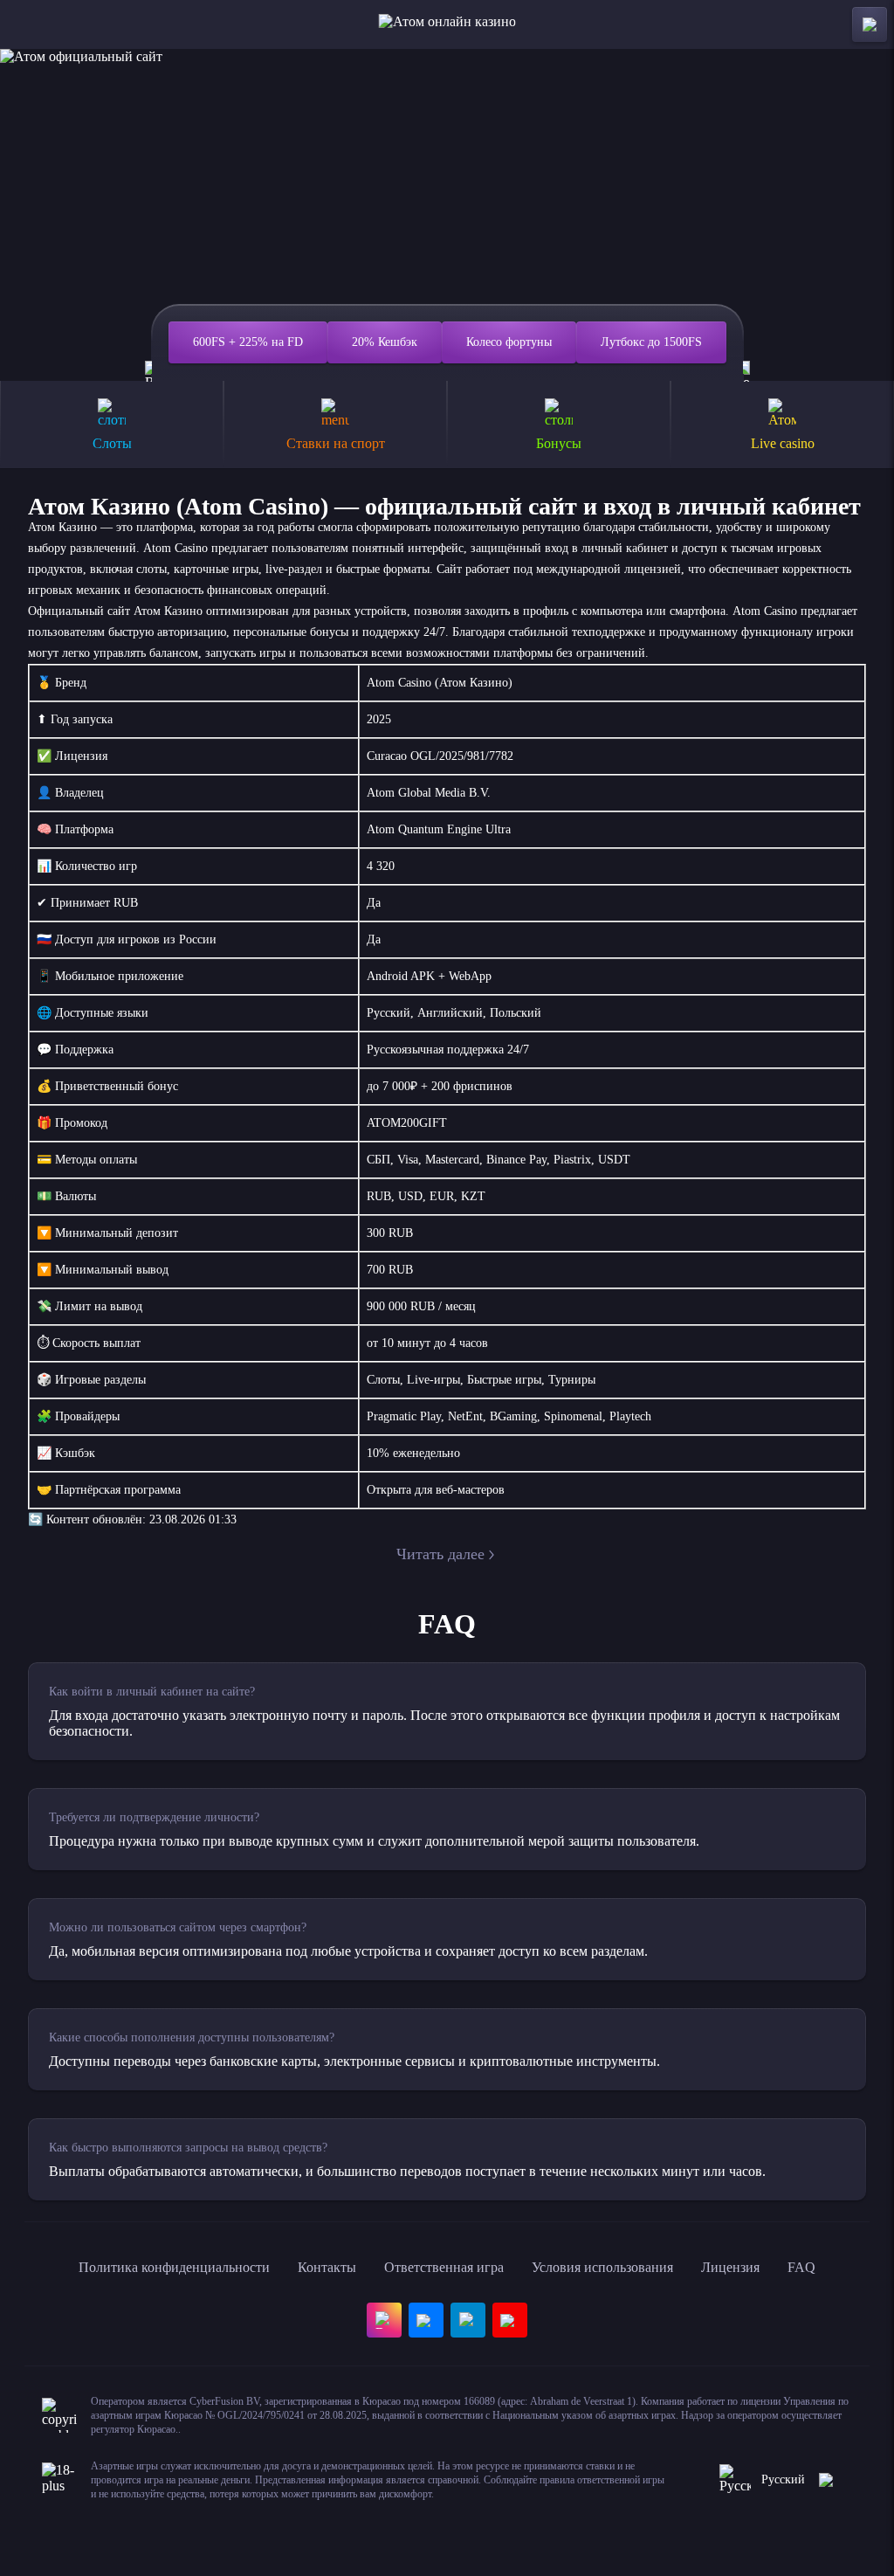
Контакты (327, 2267)
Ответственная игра (444, 2267)
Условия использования (602, 2267)
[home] (447, 24)
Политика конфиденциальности (174, 2267)
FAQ (801, 2267)
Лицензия (730, 2267)
